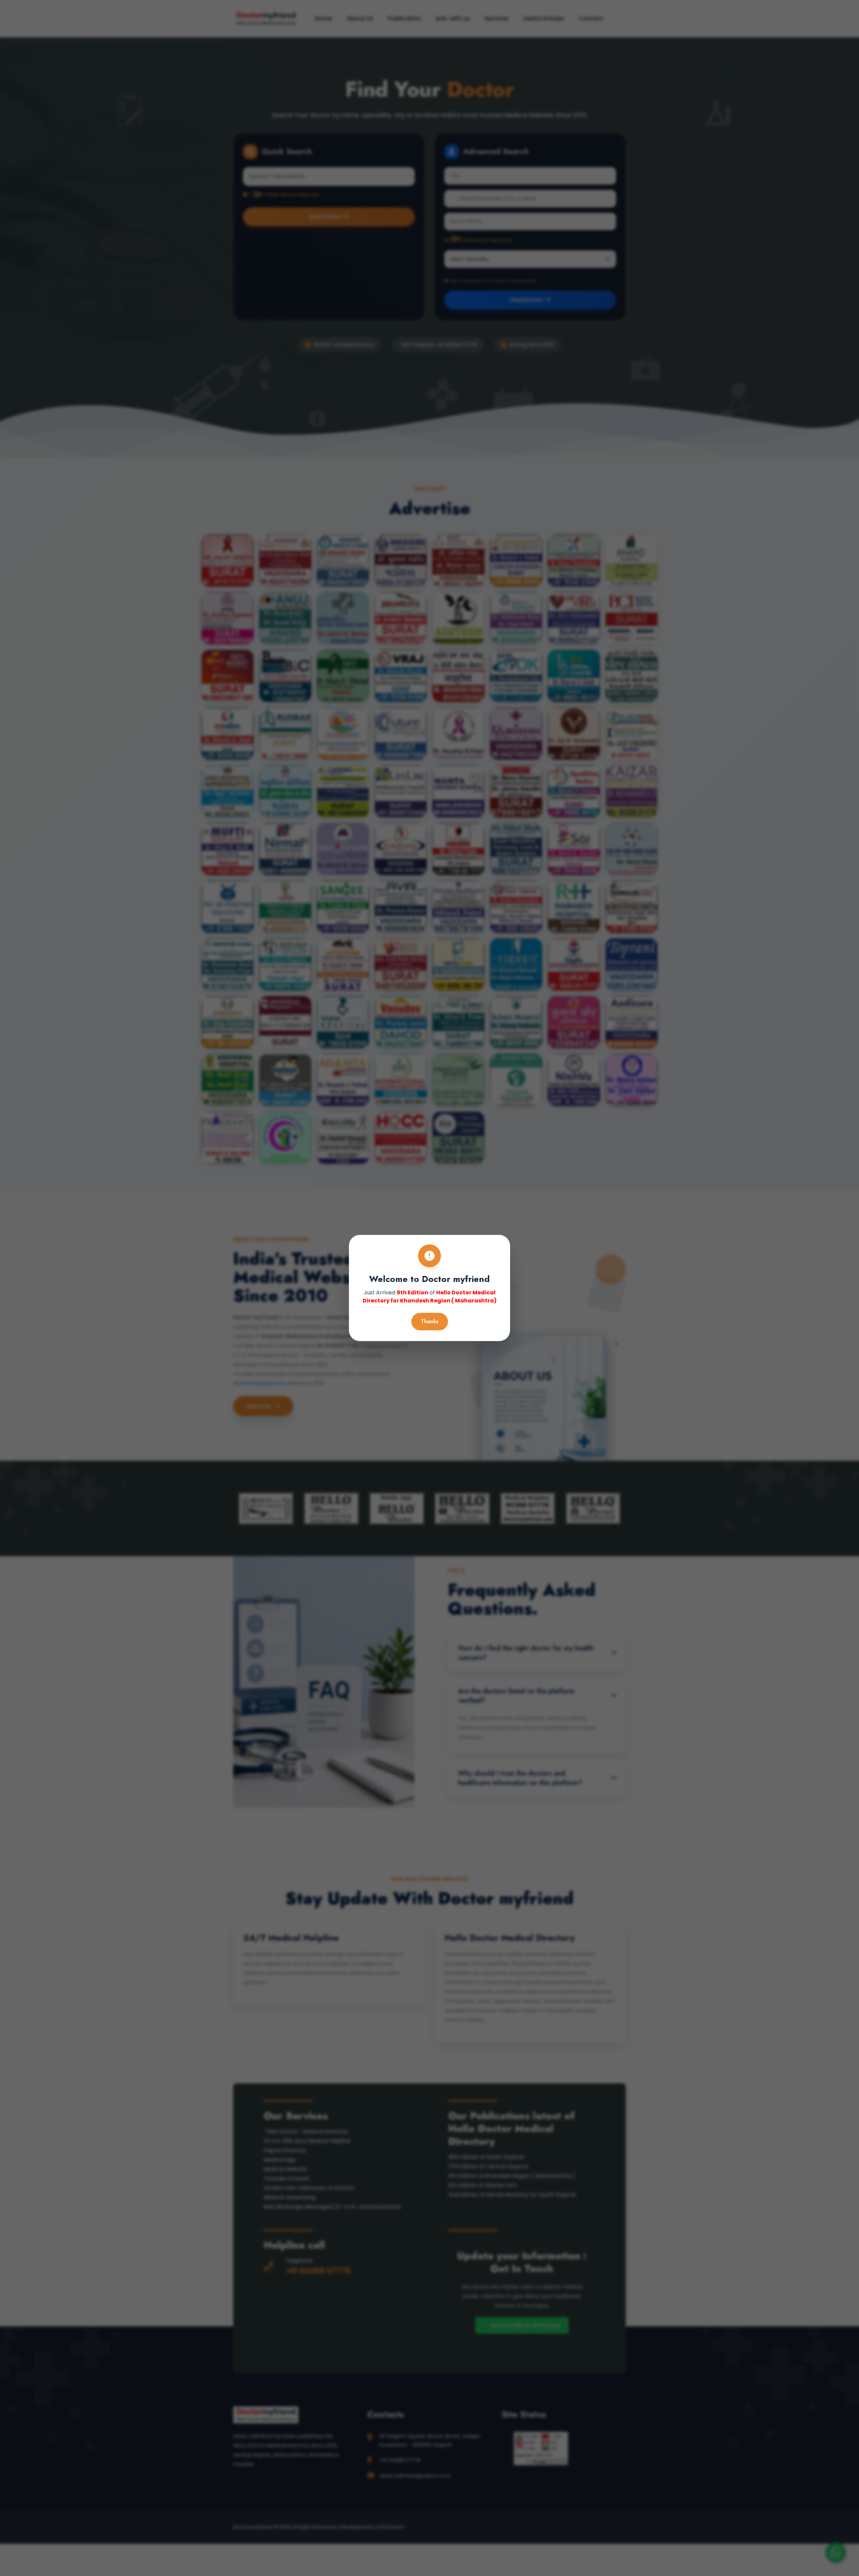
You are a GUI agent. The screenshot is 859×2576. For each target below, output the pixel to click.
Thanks (430, 1321)
